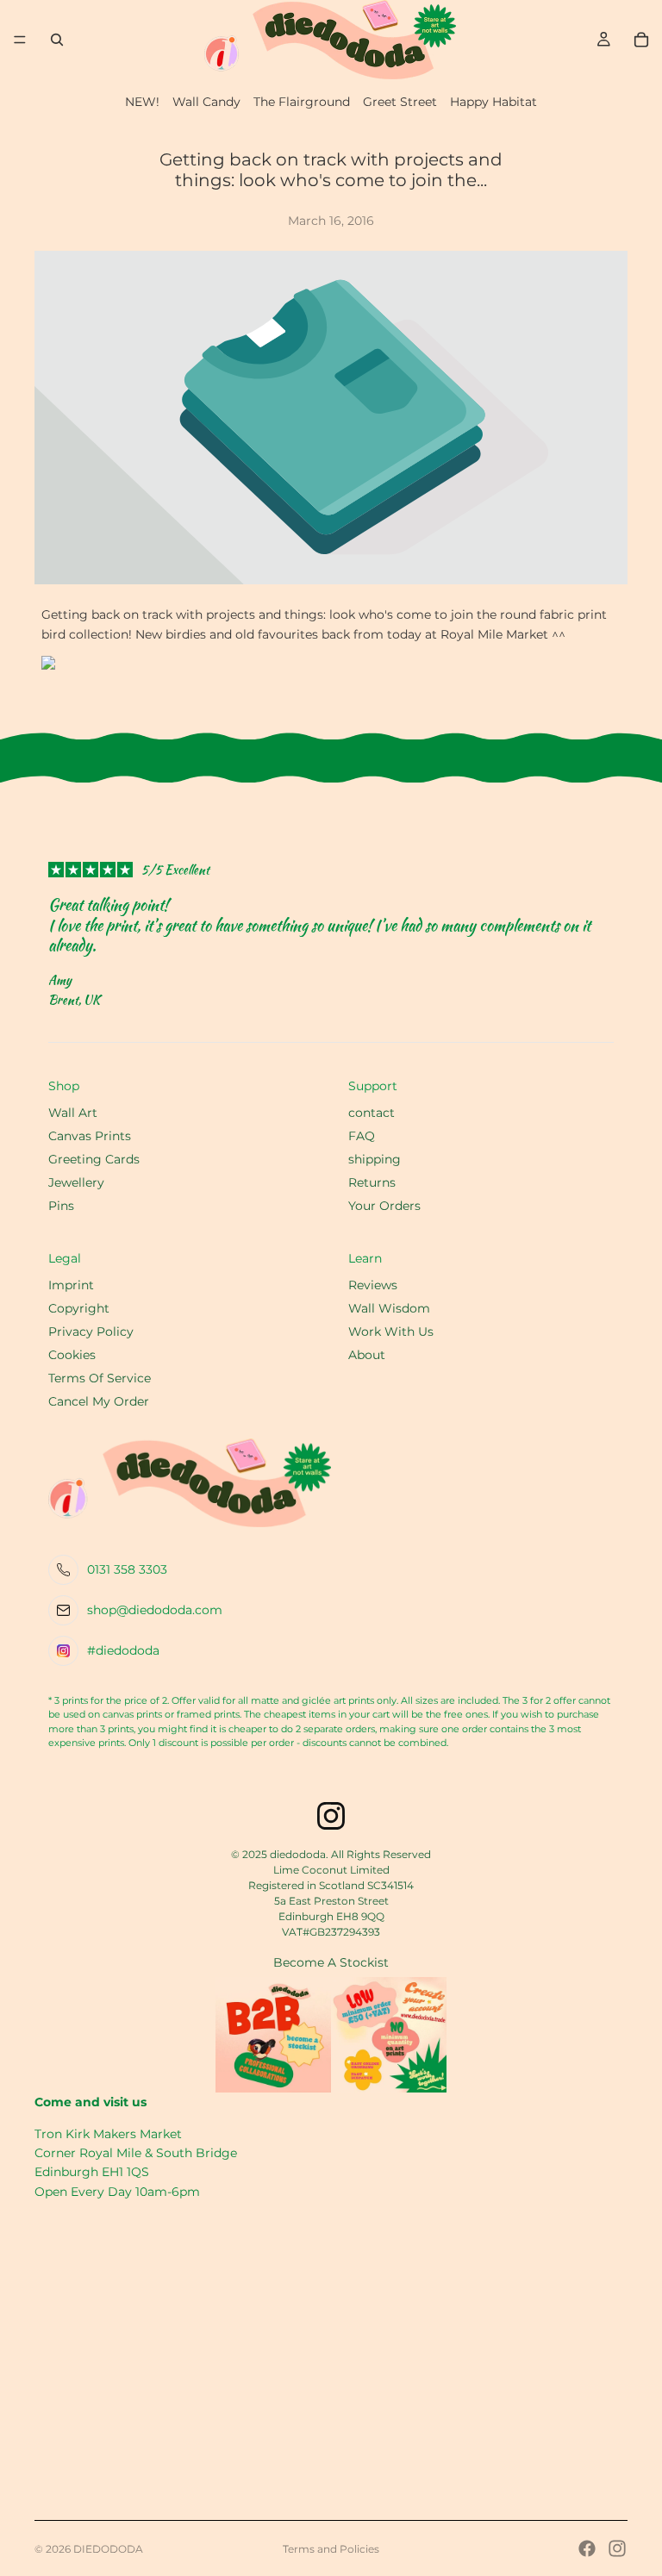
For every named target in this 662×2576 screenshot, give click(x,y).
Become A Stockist (331, 1962)
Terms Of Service (100, 1378)
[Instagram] (617, 2548)
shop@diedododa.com (155, 1610)
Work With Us (391, 1332)
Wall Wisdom (389, 1308)
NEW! (142, 102)
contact (372, 1113)
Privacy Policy (91, 1332)
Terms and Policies (331, 2549)
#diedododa (123, 1650)
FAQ (362, 1136)
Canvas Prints (90, 1136)
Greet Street (400, 102)
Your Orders (384, 1206)
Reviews (373, 1285)
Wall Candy (206, 102)
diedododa (108, 2549)
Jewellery (76, 1182)
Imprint (71, 1285)
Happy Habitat (493, 102)
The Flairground (302, 102)
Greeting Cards (94, 1159)
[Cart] (641, 40)
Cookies (72, 1355)
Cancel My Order (99, 1401)
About (367, 1355)
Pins (61, 1206)
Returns (372, 1182)
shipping (375, 1159)
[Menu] (20, 40)
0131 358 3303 (127, 1569)
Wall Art (73, 1113)
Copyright (79, 1308)
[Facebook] (587, 2548)
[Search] (57, 40)
